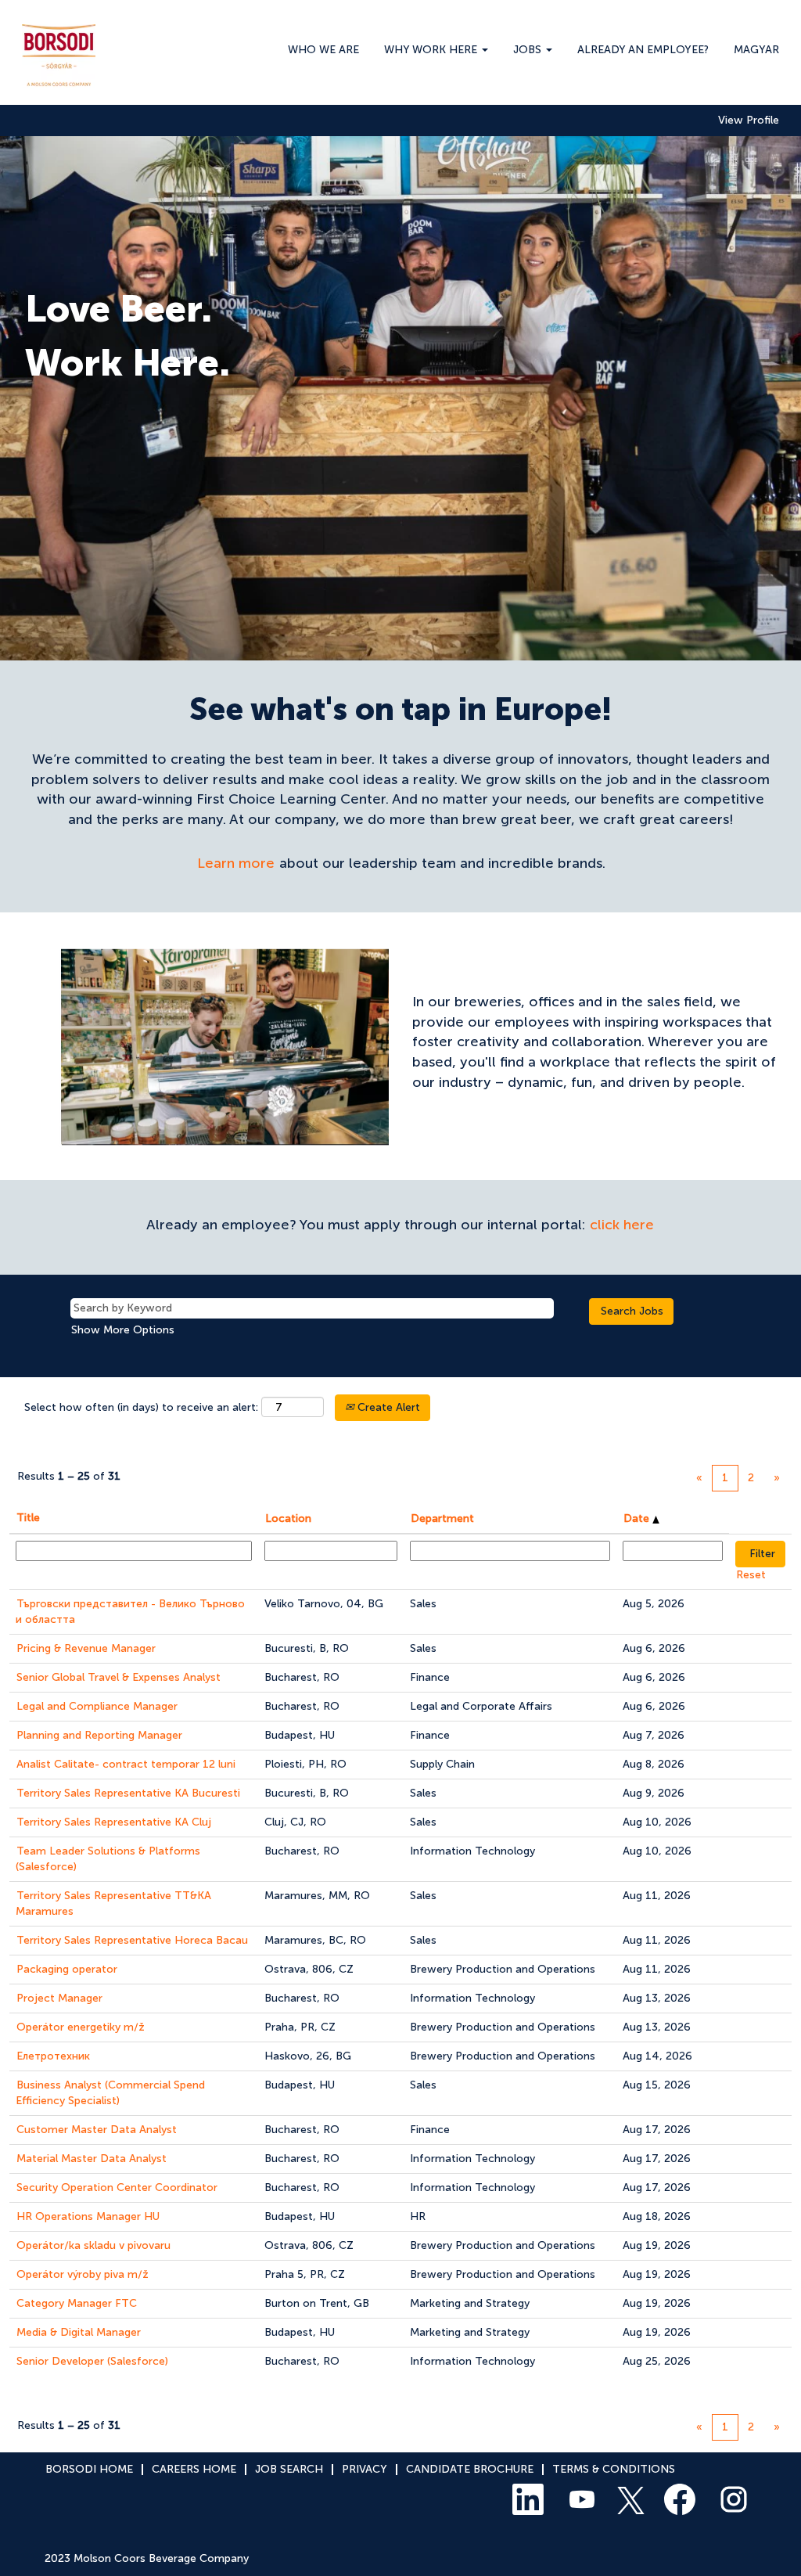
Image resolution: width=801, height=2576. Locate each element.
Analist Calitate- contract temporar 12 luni (126, 1764)
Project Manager (59, 1998)
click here (622, 1225)
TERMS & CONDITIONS (614, 2469)
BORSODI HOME (89, 2469)
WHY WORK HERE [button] (432, 50)
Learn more (236, 863)
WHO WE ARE (323, 50)
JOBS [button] (529, 50)
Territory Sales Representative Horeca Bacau (132, 1940)
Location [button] (288, 1518)
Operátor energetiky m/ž (81, 2027)
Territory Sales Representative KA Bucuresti (128, 1793)
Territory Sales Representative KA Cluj (114, 1822)
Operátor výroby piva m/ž (83, 2274)
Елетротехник (53, 2056)
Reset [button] (751, 1575)
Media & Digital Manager (79, 2332)
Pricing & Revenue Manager (86, 1648)
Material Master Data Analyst (92, 2159)
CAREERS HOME (194, 2469)
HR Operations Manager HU (88, 2216)
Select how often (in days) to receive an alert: (141, 1407)
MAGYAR (756, 50)
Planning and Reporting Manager (99, 1735)
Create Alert (387, 1407)
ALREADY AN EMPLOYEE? (643, 50)
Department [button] (442, 1518)
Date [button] (638, 1518)
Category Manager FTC (77, 2303)
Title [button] (28, 1518)
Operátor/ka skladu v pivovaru (93, 2245)
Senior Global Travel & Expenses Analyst (119, 1677)
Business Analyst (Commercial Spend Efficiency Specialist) (110, 2093)
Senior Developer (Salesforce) (92, 2361)
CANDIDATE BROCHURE (470, 2469)
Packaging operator (67, 1969)
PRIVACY (365, 2469)
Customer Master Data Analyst (97, 2130)
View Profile (749, 121)
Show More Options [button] (123, 1330)
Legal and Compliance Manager (97, 1706)
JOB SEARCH (289, 2469)
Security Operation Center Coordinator (117, 2187)
